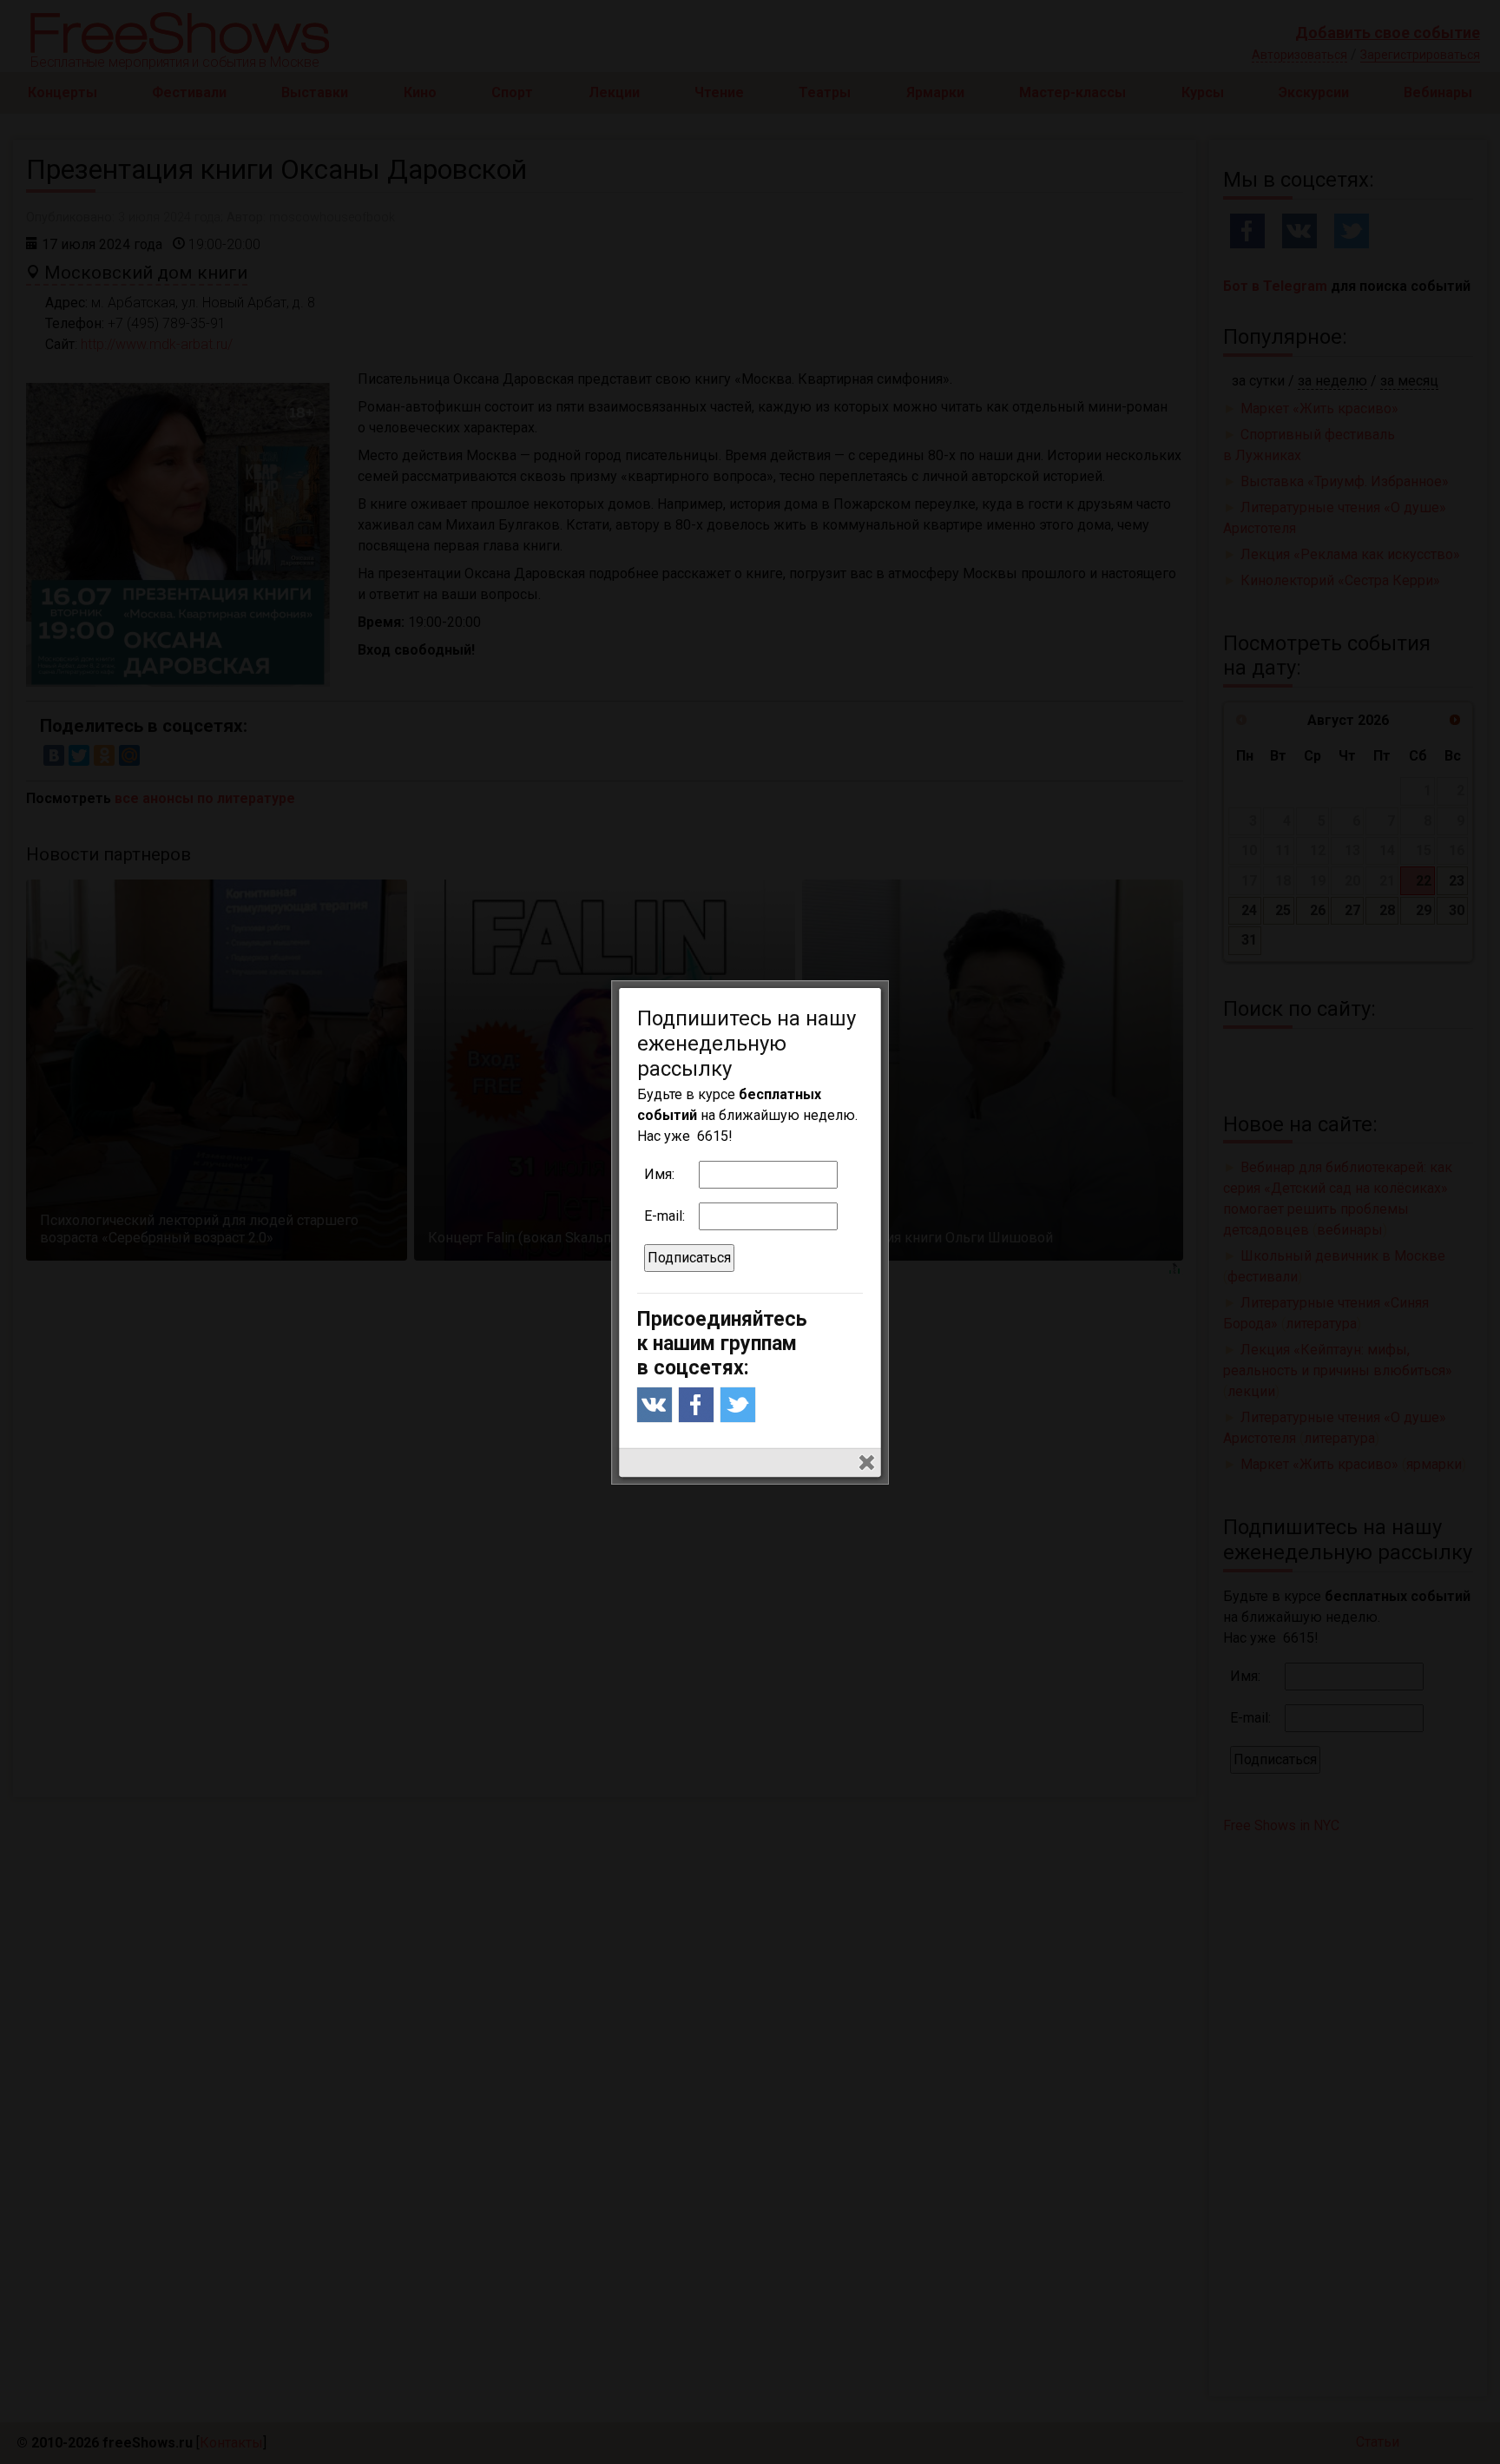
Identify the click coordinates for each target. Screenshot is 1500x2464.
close (867, 1463)
